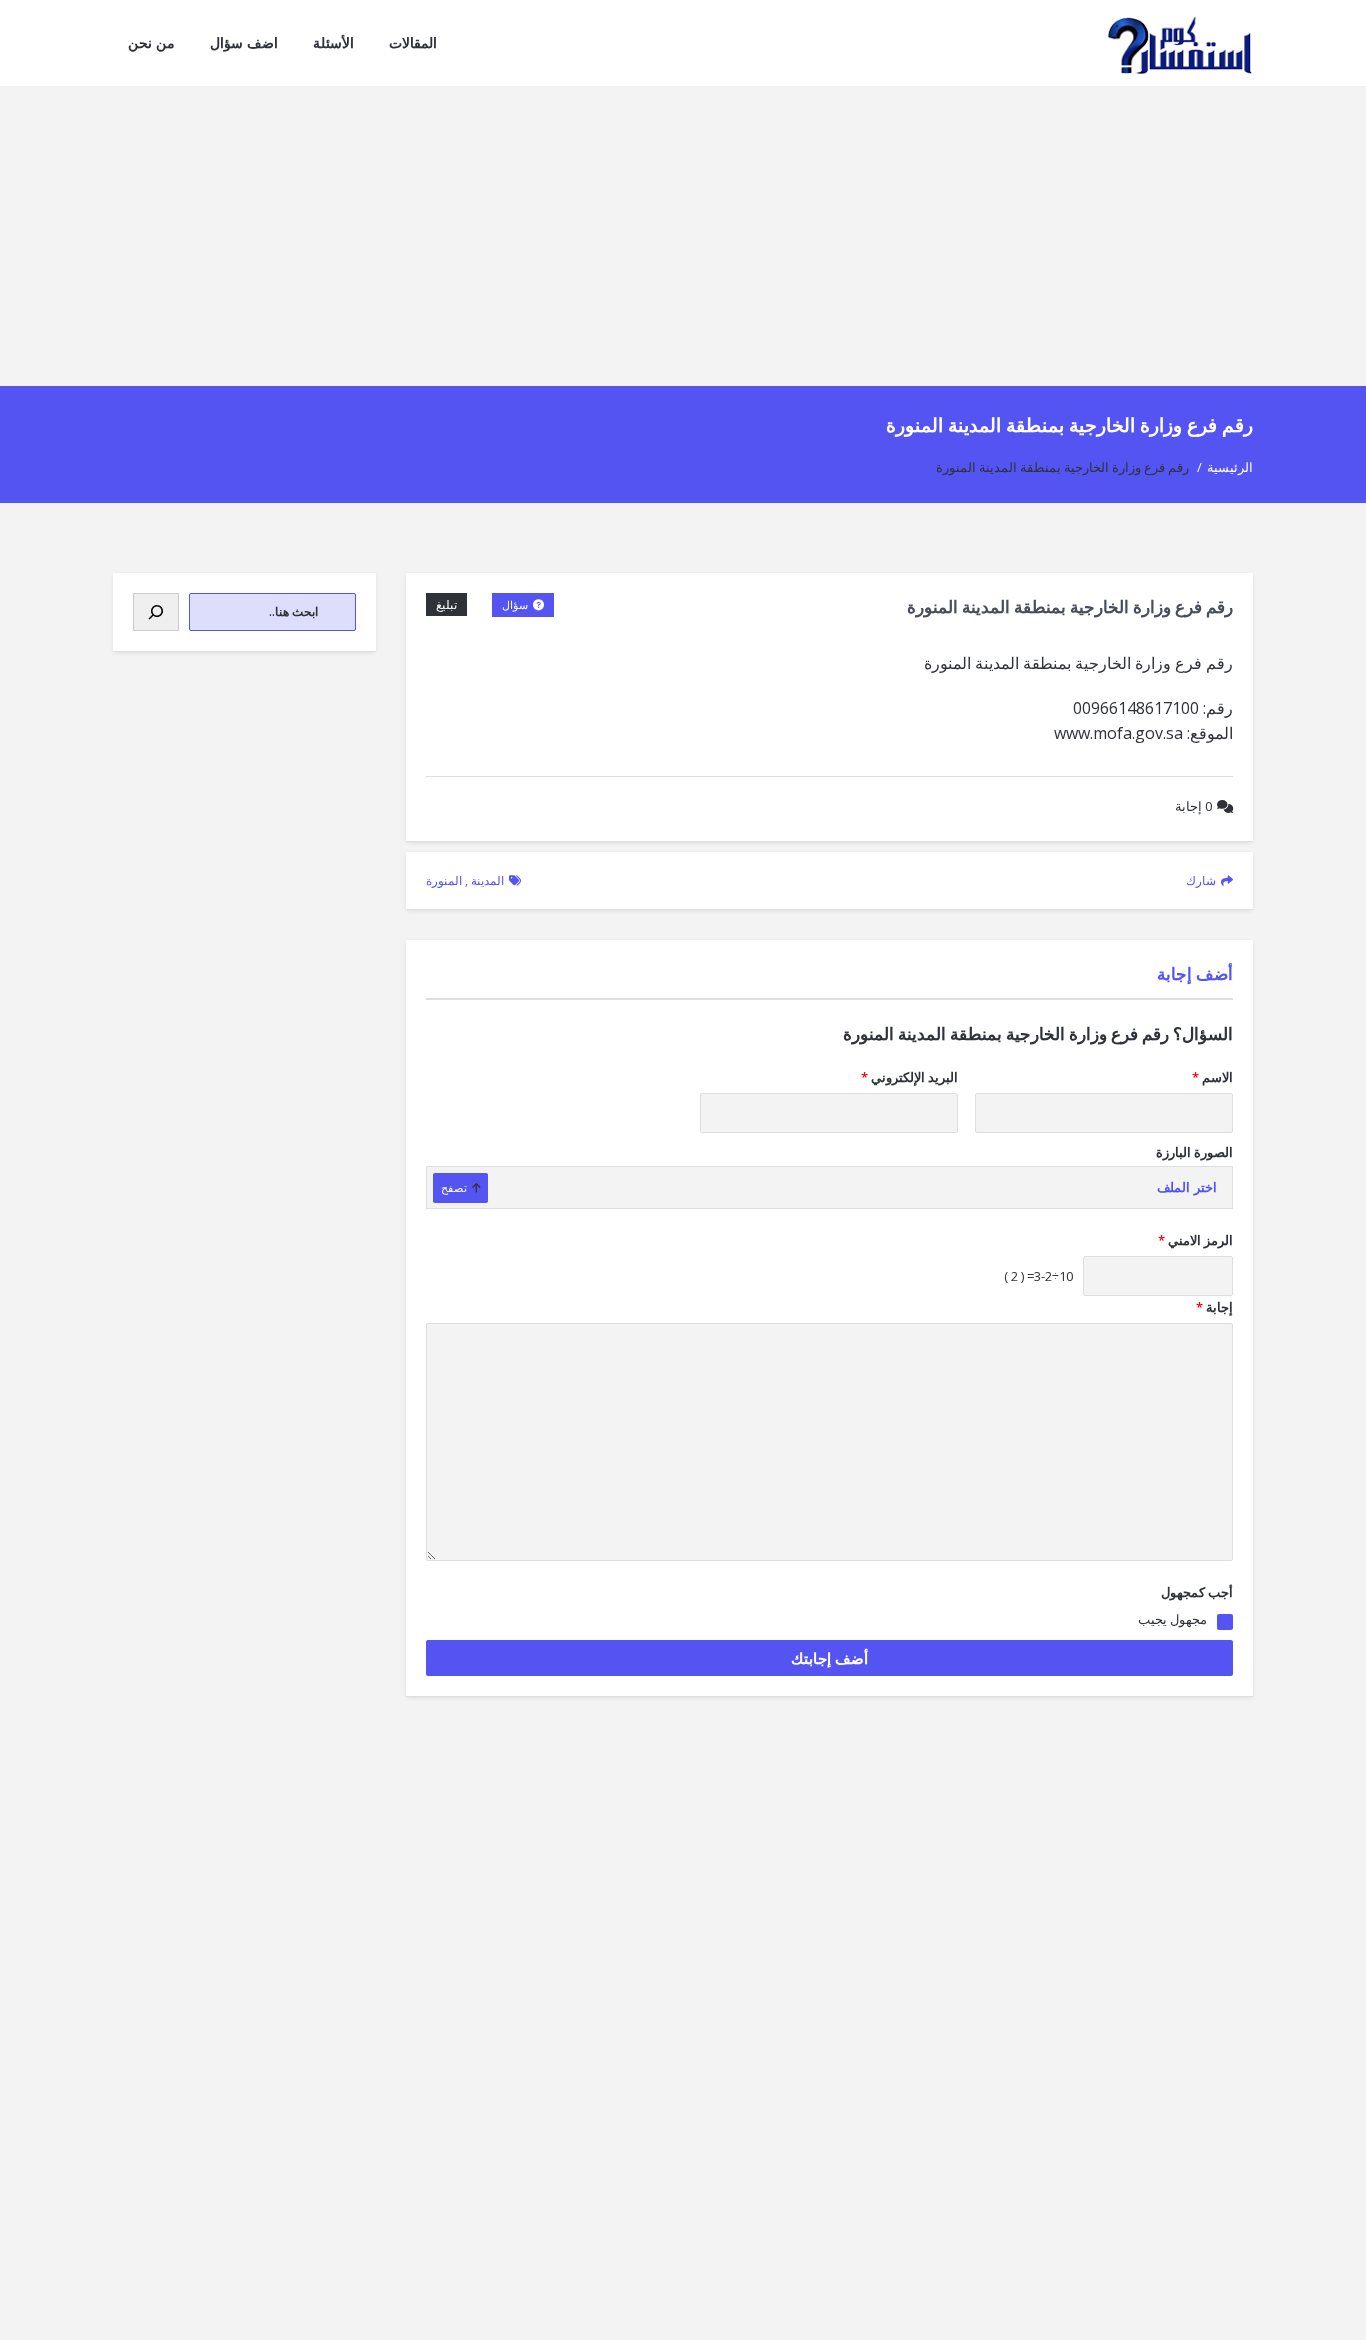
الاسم (1212, 1077)
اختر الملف (1187, 1187)
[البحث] (156, 612)
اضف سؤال (244, 42)
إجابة (1193, 806)
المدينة (487, 880)
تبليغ (446, 604)
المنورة (444, 880)
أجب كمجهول (1197, 1592)
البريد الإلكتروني (909, 1077)
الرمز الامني (1195, 1240)
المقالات (413, 42)
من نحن (151, 42)
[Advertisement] (683, 236)
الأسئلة (333, 42)
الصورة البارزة (1194, 1152)
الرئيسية (1230, 467)
